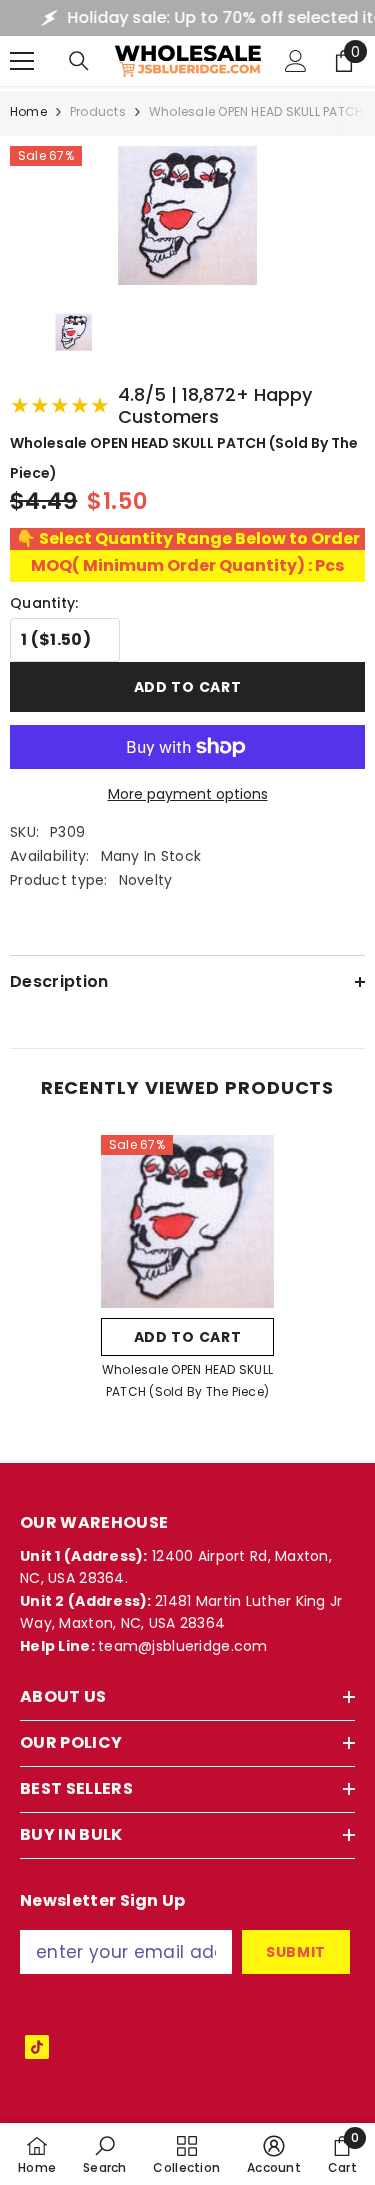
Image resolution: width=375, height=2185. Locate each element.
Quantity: (44, 603)
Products (98, 111)
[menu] (22, 61)
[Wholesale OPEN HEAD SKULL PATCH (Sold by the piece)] (187, 1221)
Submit (296, 1952)
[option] (187, 1274)
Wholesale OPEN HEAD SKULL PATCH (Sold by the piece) (187, 1380)
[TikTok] (37, 2047)
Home (28, 111)
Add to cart (188, 687)
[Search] (79, 61)
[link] (105, 2154)
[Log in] (296, 61)
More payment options (188, 794)
